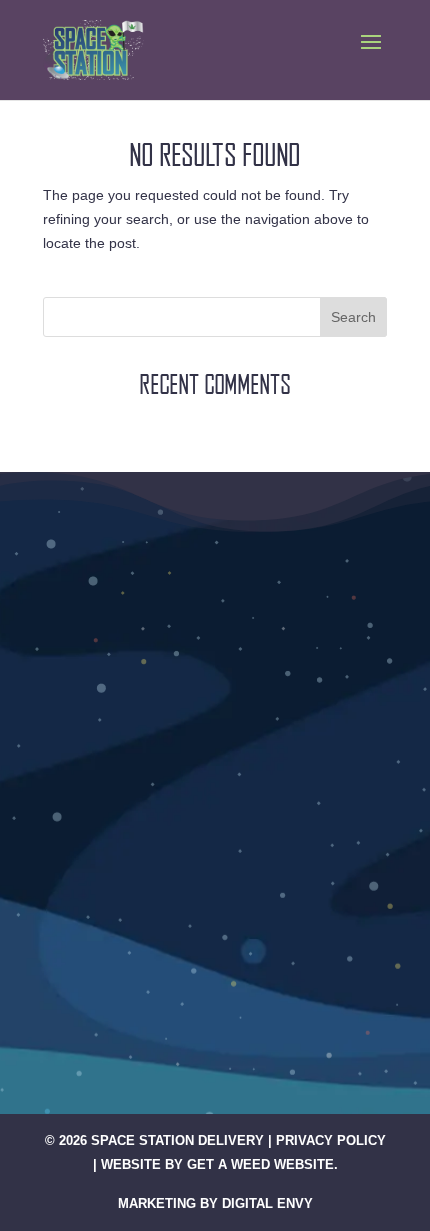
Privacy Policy (331, 1140)
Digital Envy (267, 1203)
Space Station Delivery (177, 1140)
